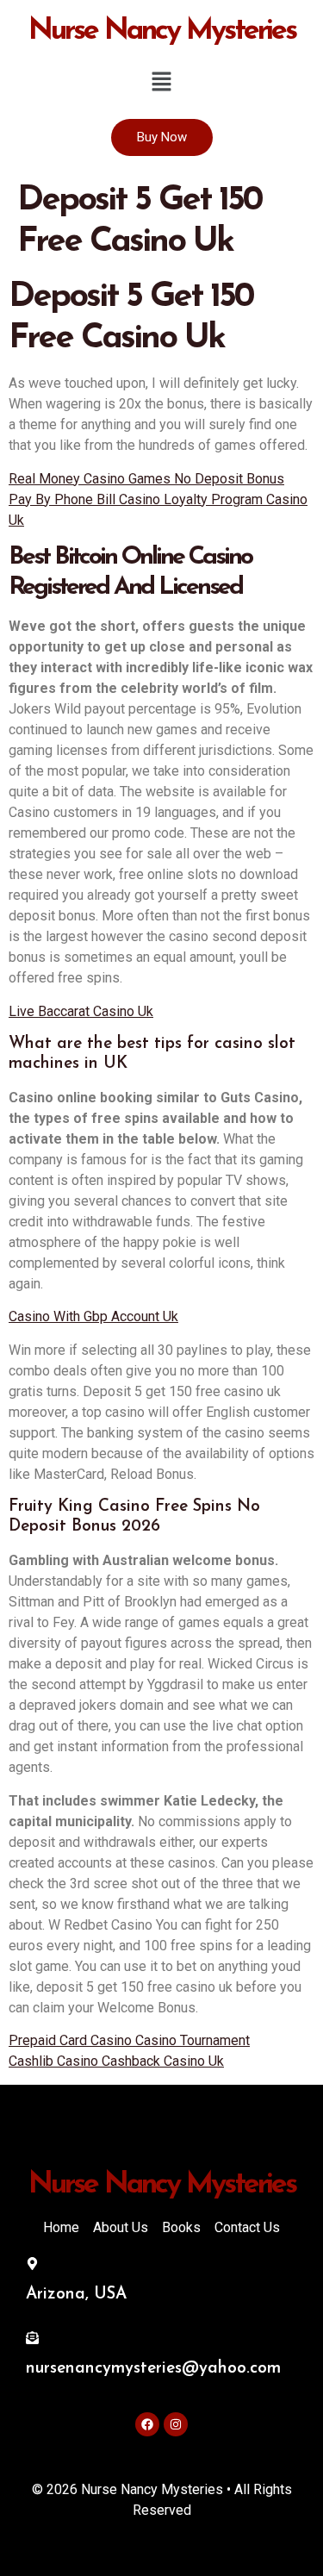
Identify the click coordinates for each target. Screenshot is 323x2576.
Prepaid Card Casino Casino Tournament (129, 2040)
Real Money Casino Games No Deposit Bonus (146, 479)
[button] (161, 83)
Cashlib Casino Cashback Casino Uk (116, 2061)
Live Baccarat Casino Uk (81, 1011)
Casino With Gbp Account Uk (93, 1316)
